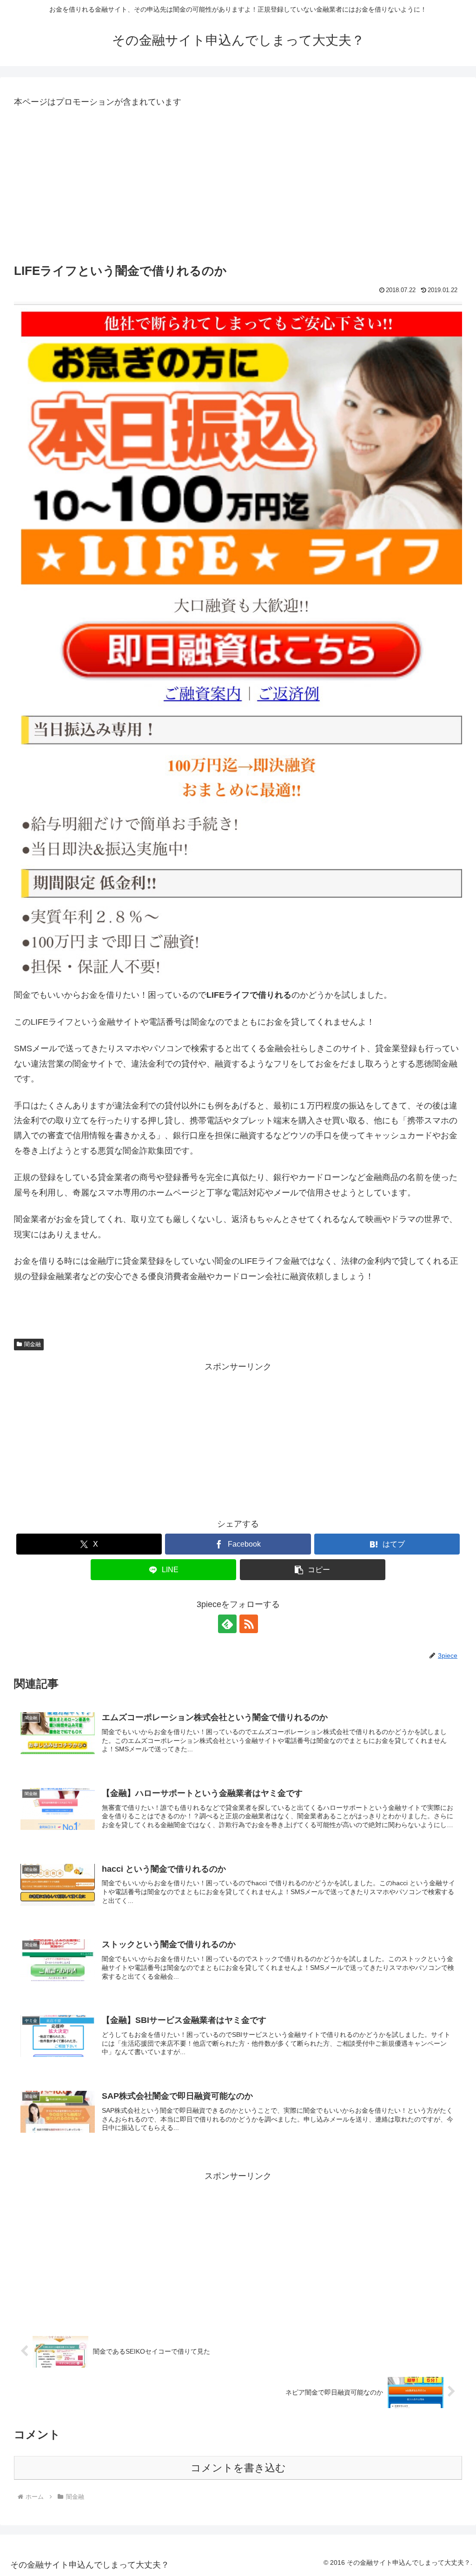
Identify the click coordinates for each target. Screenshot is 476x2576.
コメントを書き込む (238, 2468)
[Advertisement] (238, 187)
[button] (313, 1570)
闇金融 (33, 1344)
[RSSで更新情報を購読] (249, 1624)
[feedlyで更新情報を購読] (227, 1624)
